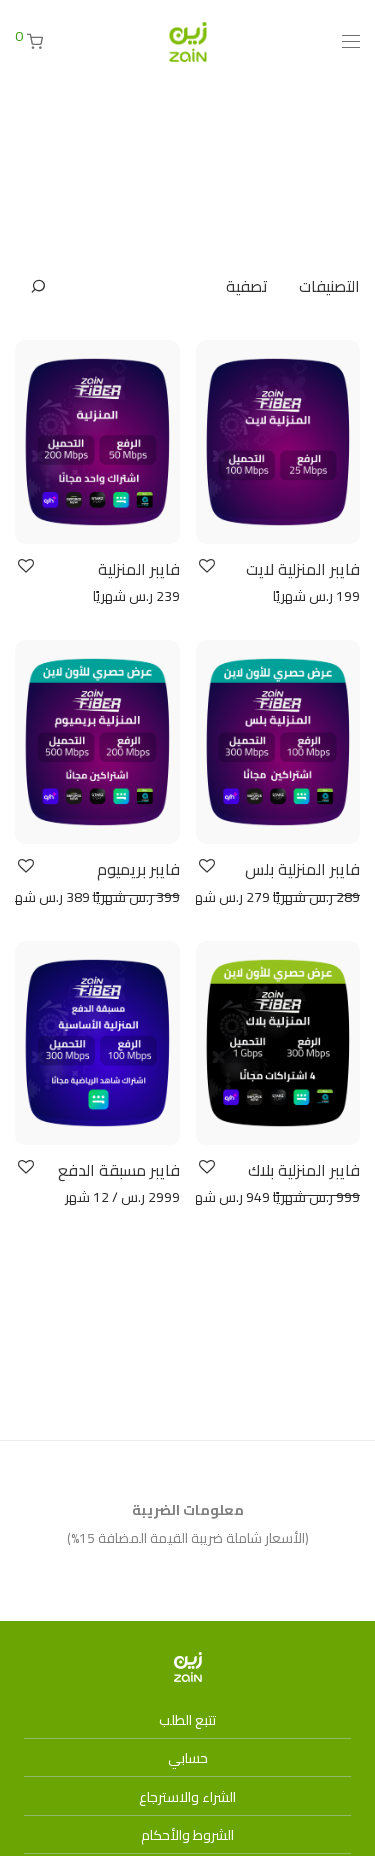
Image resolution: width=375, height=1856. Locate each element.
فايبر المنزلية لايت (303, 569)
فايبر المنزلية (139, 569)
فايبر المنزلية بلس (302, 869)
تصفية (247, 286)
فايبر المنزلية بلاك (304, 1170)
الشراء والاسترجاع (187, 1797)
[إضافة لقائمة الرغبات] (205, 566)
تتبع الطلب (187, 1720)
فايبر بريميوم (138, 869)
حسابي (188, 1758)
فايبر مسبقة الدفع (119, 1170)
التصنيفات (329, 286)
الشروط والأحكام (187, 1835)
